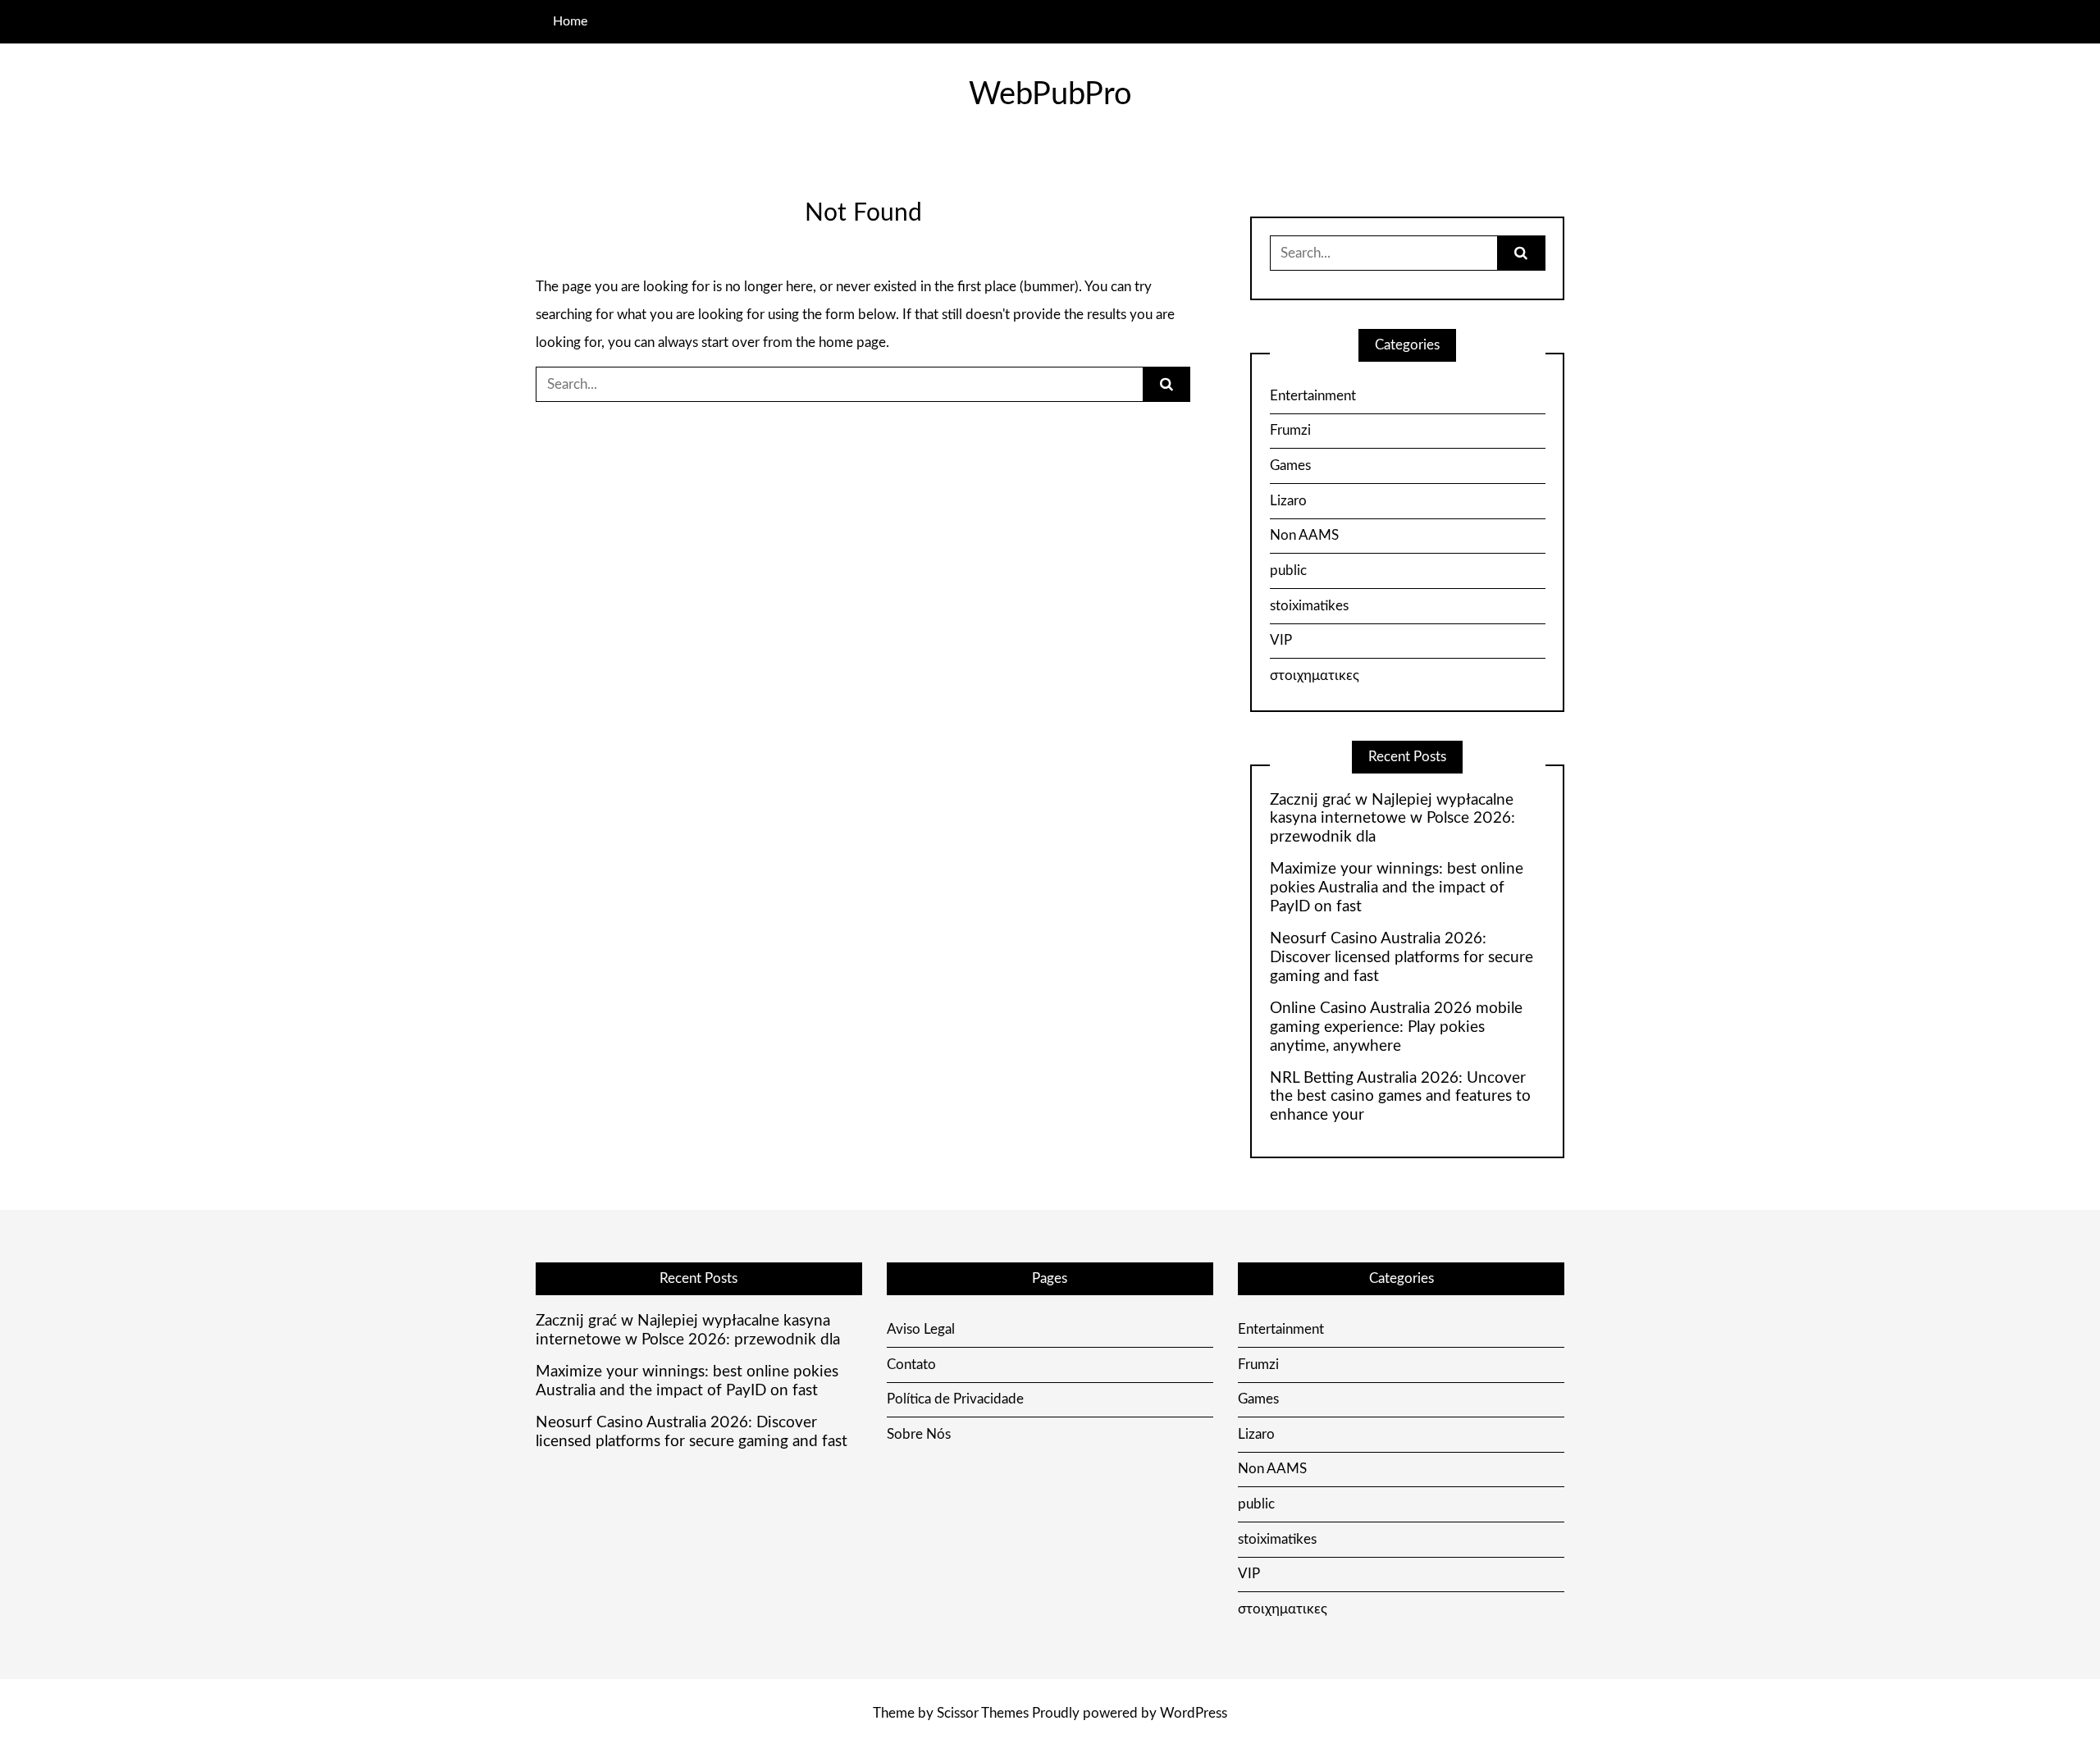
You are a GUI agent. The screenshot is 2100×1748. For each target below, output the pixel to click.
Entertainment (1313, 396)
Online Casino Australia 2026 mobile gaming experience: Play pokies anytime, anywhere (1396, 1027)
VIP (1281, 640)
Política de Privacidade (955, 1399)
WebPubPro (1050, 94)
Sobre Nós (919, 1434)
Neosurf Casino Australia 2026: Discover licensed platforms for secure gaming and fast (1402, 958)
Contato (911, 1365)
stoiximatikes (1309, 606)
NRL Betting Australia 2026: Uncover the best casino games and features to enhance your (1400, 1097)
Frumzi (1290, 430)
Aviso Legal (921, 1329)
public (1288, 570)
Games (1290, 466)
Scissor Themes (983, 1713)
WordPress (1194, 1713)
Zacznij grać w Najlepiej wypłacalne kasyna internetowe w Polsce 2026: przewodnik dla (1392, 819)
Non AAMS (1304, 535)
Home (570, 21)
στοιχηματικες (1315, 675)
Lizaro (1288, 501)
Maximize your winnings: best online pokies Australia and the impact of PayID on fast (1397, 888)
